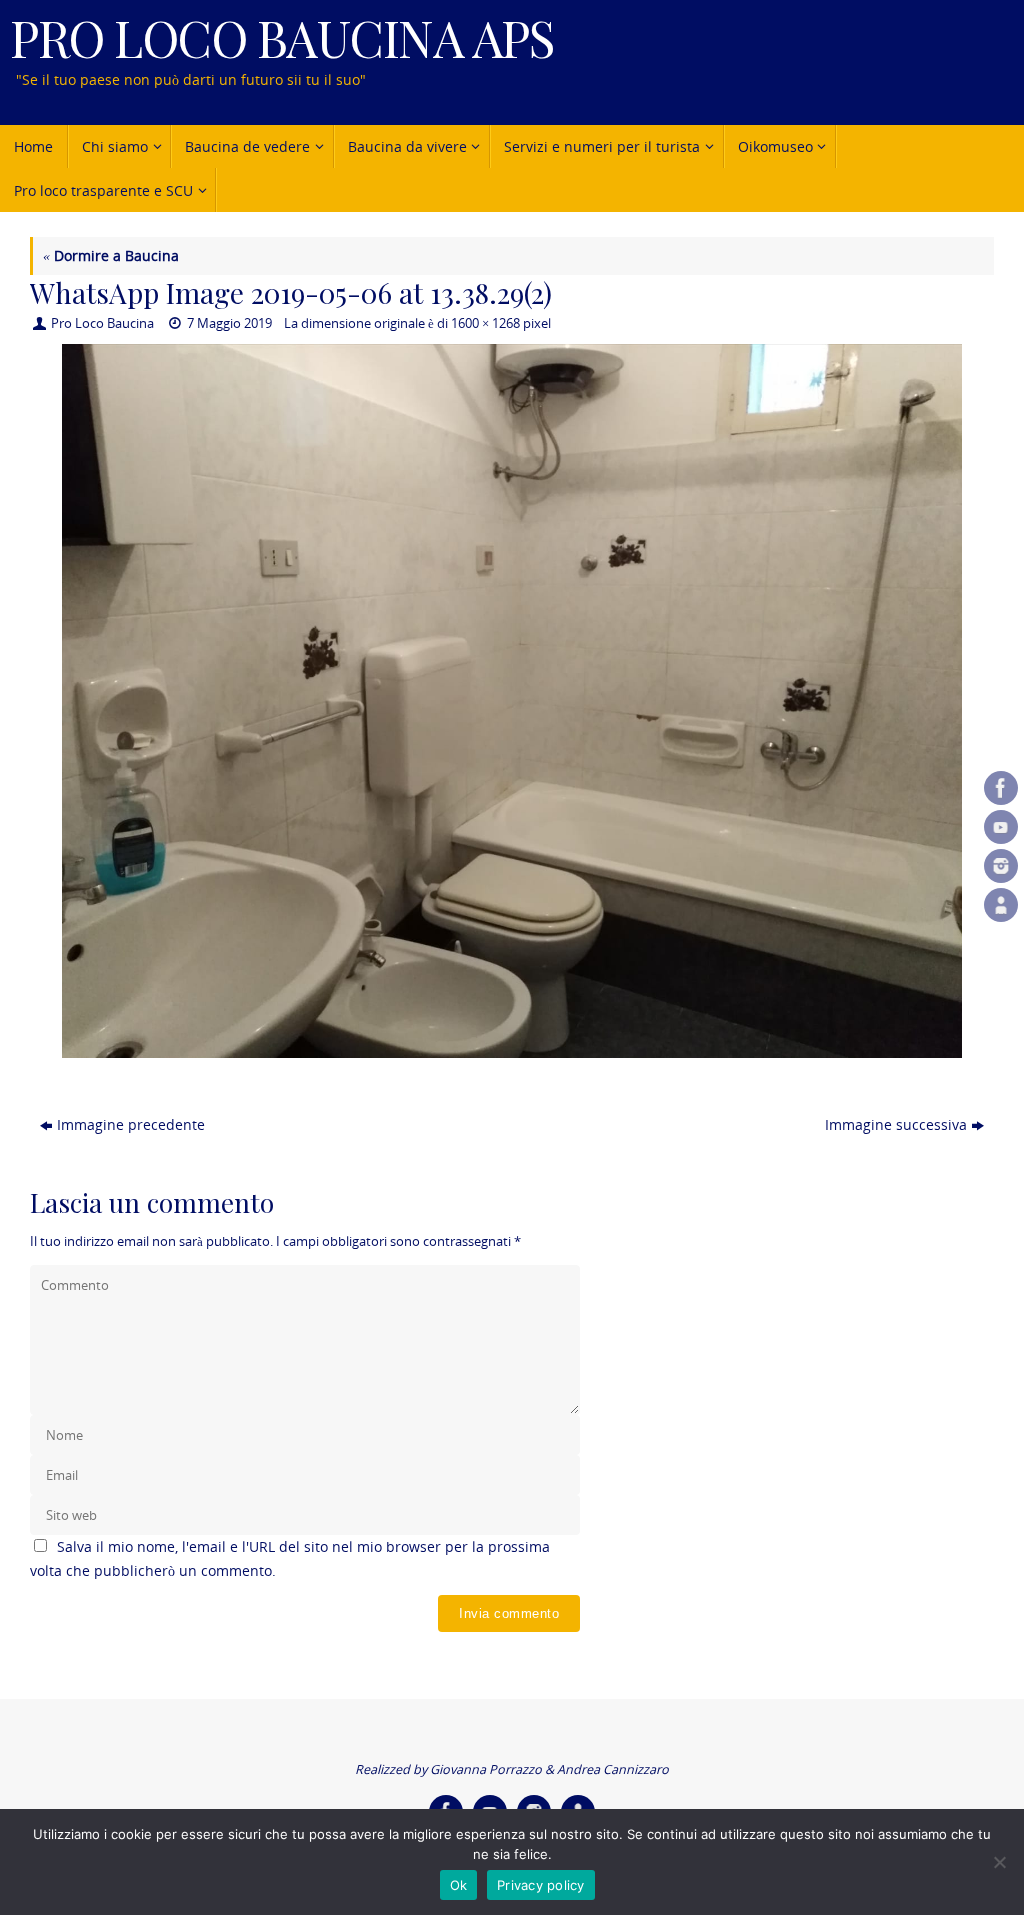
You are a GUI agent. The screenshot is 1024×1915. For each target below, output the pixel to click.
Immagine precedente (131, 1124)
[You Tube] (1001, 827)
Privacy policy (541, 1885)
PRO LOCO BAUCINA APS (281, 37)
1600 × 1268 (485, 323)
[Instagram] (1001, 866)
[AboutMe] (1001, 905)
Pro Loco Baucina (102, 323)
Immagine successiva (896, 1124)
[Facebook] (1001, 788)
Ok (459, 1885)
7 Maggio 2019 (229, 323)
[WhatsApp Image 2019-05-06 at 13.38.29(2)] (512, 700)
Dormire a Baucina (111, 255)
